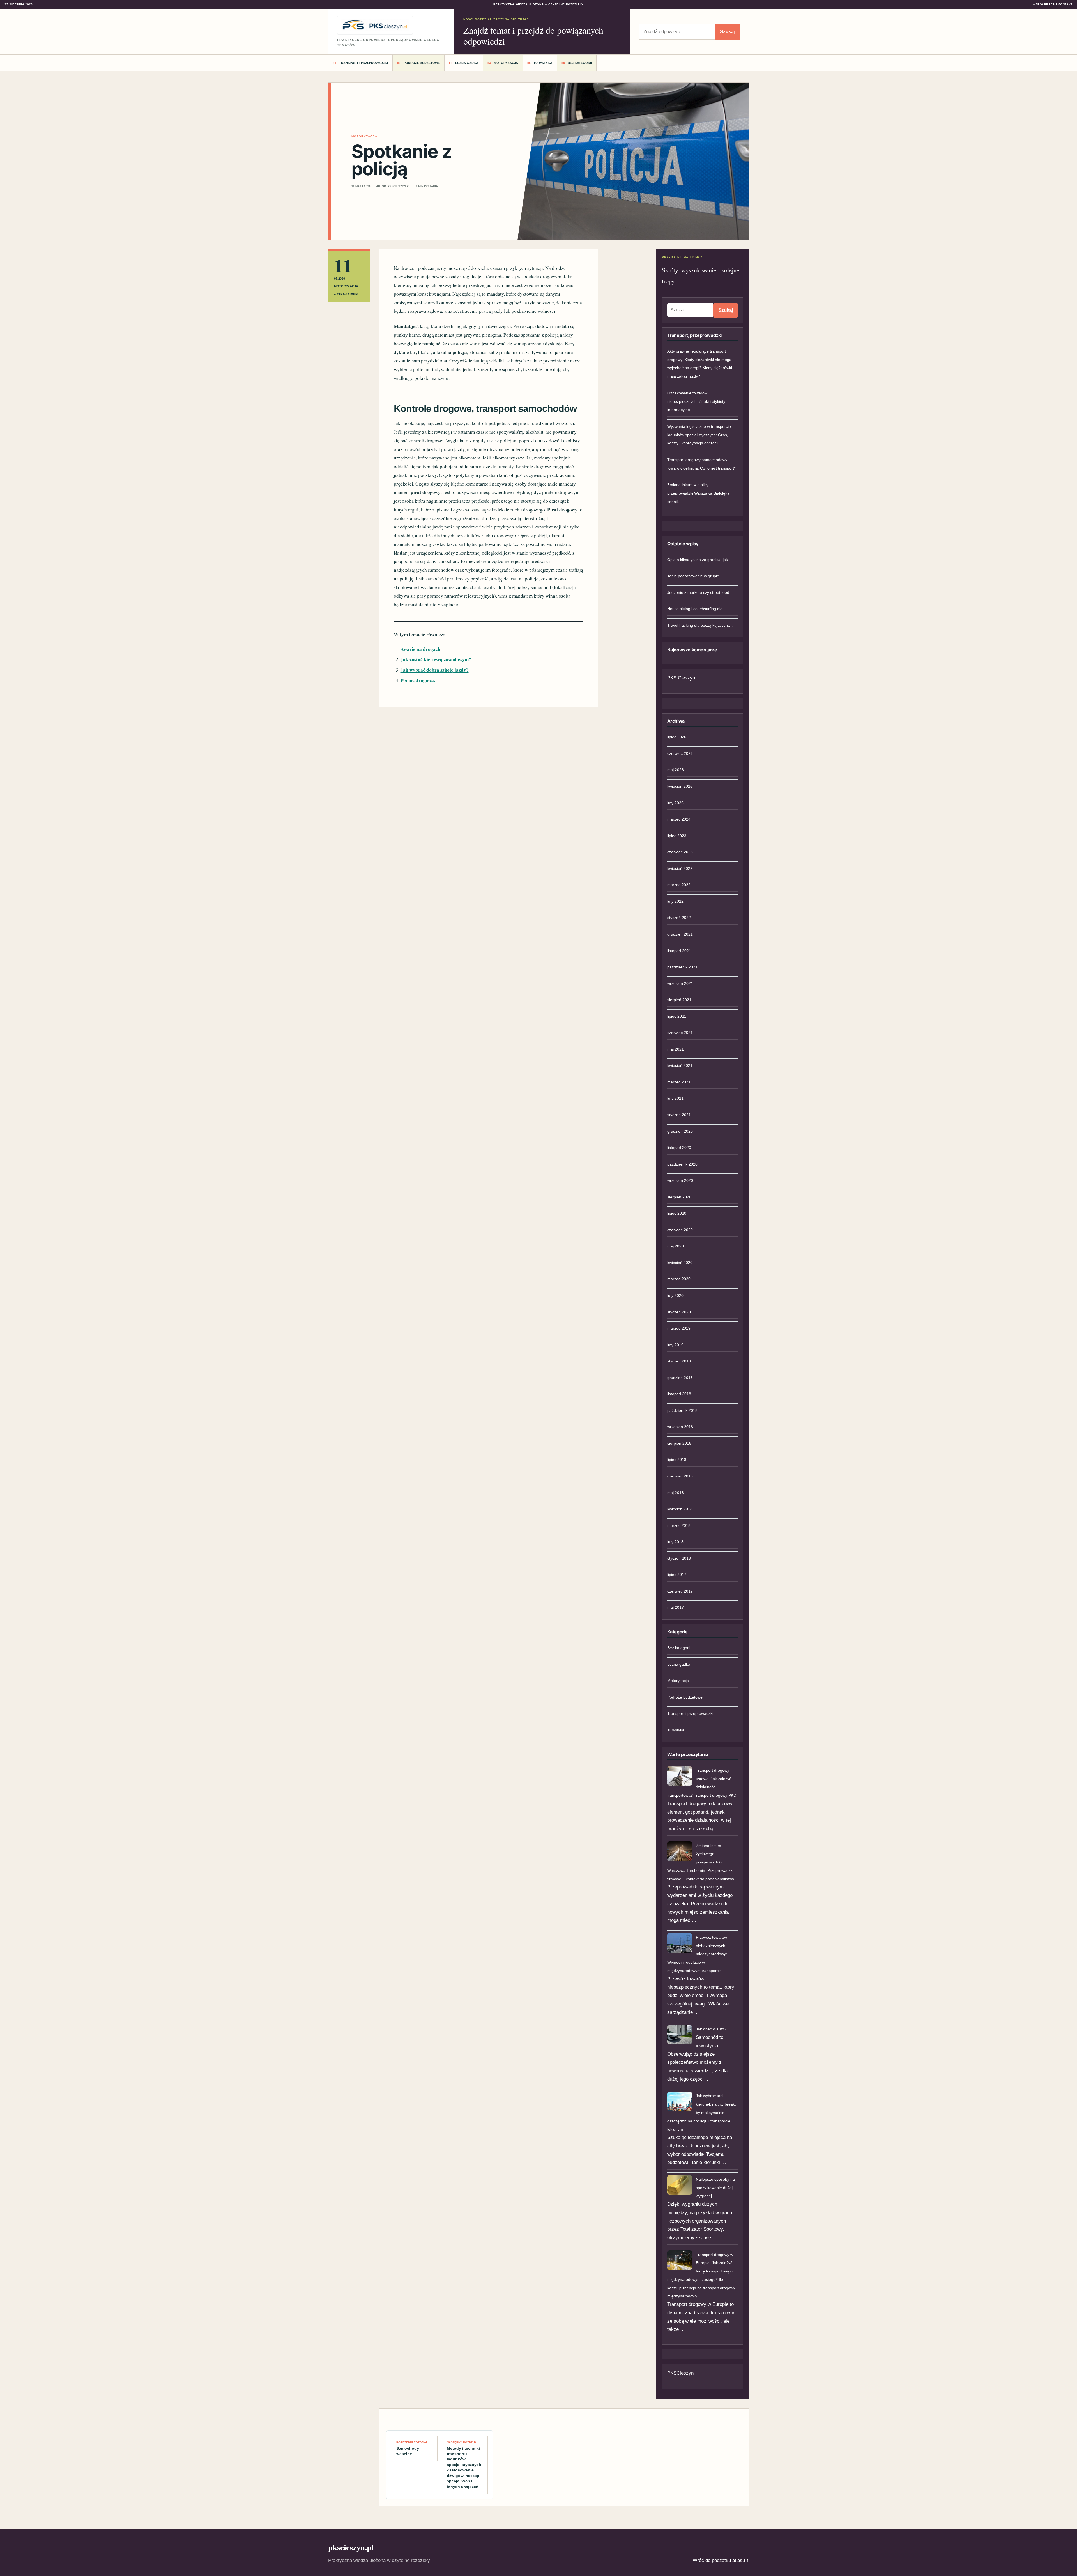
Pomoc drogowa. (418, 680)
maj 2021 (676, 1049)
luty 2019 (675, 1345)
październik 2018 (682, 1410)
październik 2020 (682, 1164)
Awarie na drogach (421, 649)
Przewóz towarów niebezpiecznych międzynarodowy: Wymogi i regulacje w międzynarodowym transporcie (697, 1954)
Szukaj (727, 32)
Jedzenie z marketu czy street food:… (701, 592)
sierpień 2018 (679, 1443)
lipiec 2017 (677, 1575)
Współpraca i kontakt (1053, 4)
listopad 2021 (679, 951)
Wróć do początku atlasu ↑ (721, 2560)
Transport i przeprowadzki (363, 63)
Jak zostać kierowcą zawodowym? (436, 659)
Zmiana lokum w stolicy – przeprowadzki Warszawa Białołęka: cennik (699, 493)
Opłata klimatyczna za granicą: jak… (699, 560)
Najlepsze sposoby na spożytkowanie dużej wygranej (715, 2188)
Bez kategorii (580, 63)
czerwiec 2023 (680, 852)
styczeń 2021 (679, 1115)
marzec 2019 (679, 1328)
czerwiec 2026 (680, 753)
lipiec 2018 (677, 1460)
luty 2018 (675, 1542)
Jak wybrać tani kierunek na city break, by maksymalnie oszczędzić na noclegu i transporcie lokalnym (702, 2112)
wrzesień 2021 (680, 983)
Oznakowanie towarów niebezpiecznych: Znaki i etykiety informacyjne (696, 401)
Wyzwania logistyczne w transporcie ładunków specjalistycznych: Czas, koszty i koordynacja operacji (699, 435)
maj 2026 (676, 770)
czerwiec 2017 (680, 1591)
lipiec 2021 (677, 1016)
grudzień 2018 (680, 1378)
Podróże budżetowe (422, 63)
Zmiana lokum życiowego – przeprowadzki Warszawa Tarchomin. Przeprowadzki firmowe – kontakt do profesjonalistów (701, 1862)
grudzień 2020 (680, 1131)
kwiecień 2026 (680, 786)
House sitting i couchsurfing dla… (697, 609)
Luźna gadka (467, 63)
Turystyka (543, 63)
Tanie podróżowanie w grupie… (695, 576)
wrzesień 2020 (680, 1180)
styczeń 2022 (679, 918)
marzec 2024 (679, 819)
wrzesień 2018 (680, 1427)
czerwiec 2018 (680, 1476)
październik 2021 (682, 967)
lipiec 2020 (677, 1213)
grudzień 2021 (680, 934)
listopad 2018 (679, 1394)
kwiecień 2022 (680, 868)
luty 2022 (675, 901)
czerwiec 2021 (680, 1033)
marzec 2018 (679, 1525)
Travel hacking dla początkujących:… (700, 625)
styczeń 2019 (679, 1361)
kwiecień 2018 (680, 1509)
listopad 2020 (679, 1148)
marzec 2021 (679, 1082)
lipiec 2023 (677, 836)
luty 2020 (675, 1295)
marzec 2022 (679, 885)
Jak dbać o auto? (711, 2029)
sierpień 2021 (679, 1000)
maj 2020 (676, 1246)
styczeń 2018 (679, 1558)
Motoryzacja (506, 63)
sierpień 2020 (679, 1197)
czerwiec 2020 (680, 1230)
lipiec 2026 (677, 737)
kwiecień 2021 (680, 1065)
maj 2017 (676, 1607)
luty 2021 (675, 1098)
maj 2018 (676, 1493)
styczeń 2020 (679, 1312)
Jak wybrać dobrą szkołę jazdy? (435, 670)
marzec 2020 (679, 1279)
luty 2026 (675, 803)
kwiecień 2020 (680, 1263)
